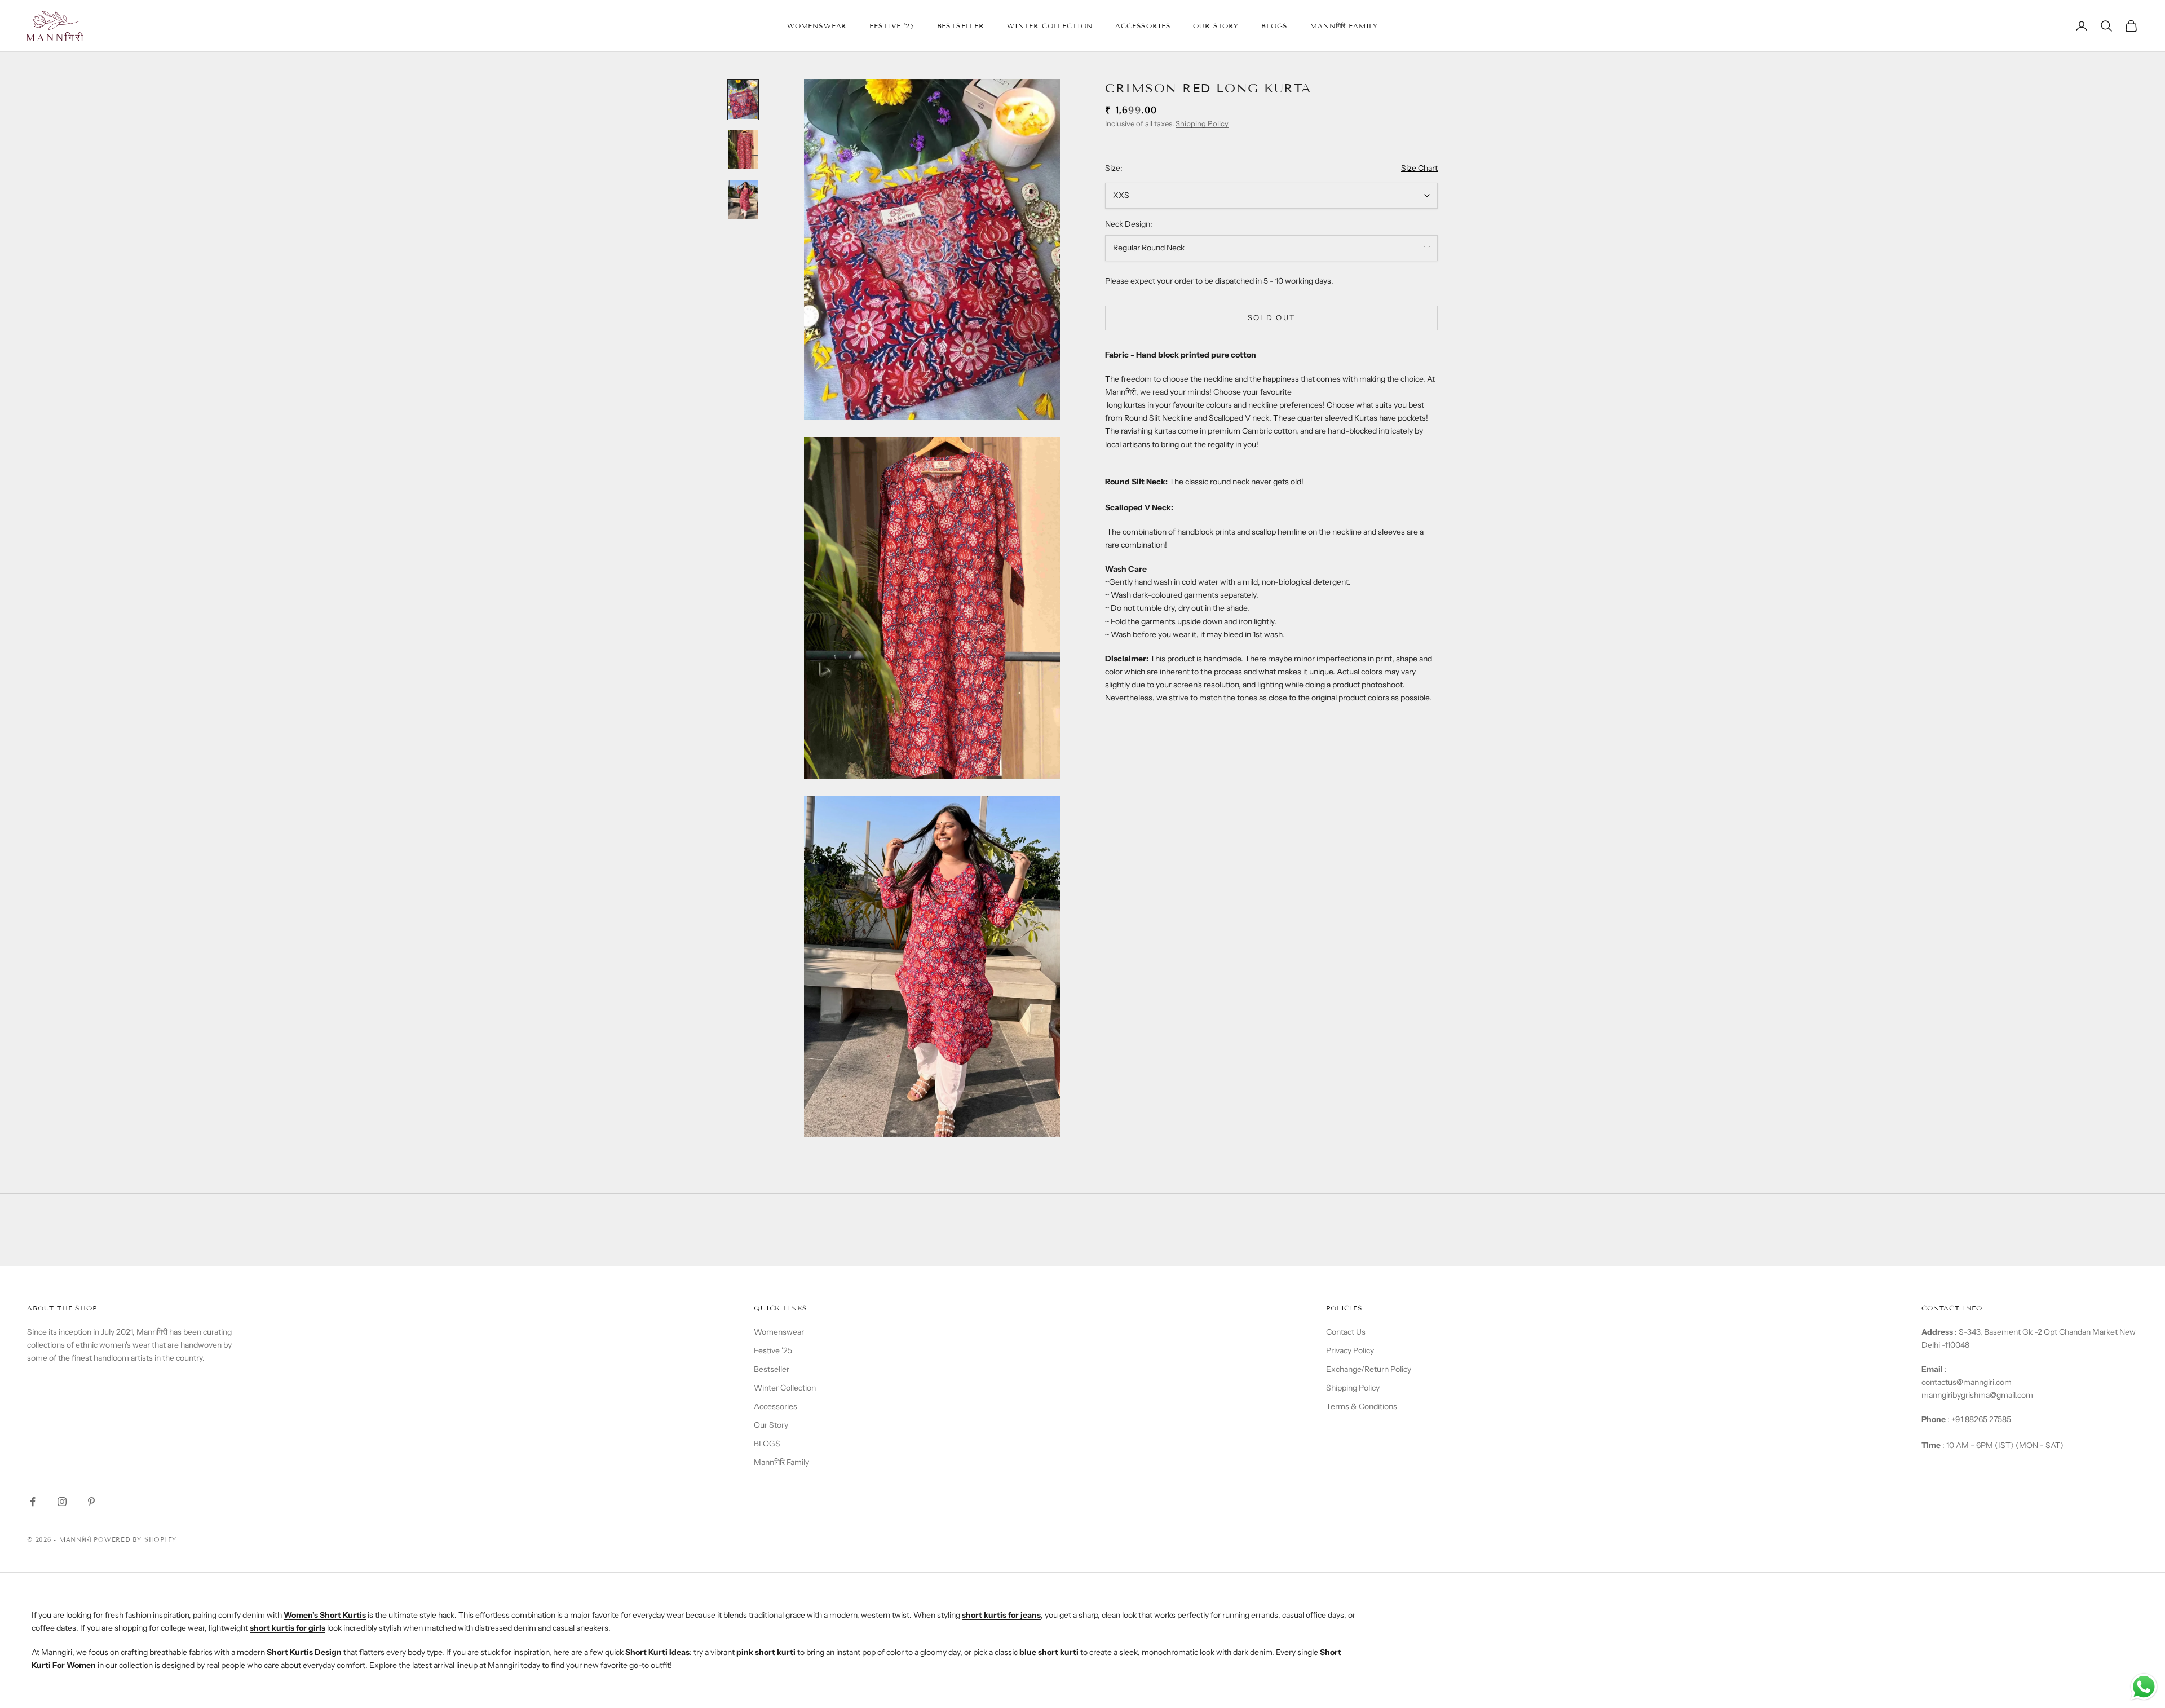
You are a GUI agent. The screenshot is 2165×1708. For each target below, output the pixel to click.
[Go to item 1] (743, 100)
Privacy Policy (1350, 1350)
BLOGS (1274, 26)
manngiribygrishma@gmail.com (1977, 1395)
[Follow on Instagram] (62, 1502)
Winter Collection (1050, 26)
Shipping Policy (1202, 124)
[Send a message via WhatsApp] (2144, 1687)
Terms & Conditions (1362, 1406)
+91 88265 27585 (1981, 1419)
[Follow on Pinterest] (91, 1502)
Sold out (1272, 317)
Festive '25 (892, 26)
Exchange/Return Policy (1369, 1369)
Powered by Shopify (135, 1539)
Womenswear (817, 26)
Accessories (1143, 26)
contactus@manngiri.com (1967, 1382)
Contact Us (1346, 1332)
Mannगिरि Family (1344, 26)
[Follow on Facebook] (33, 1502)
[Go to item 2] (743, 150)
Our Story (1216, 26)
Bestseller (961, 26)
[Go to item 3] (743, 200)
